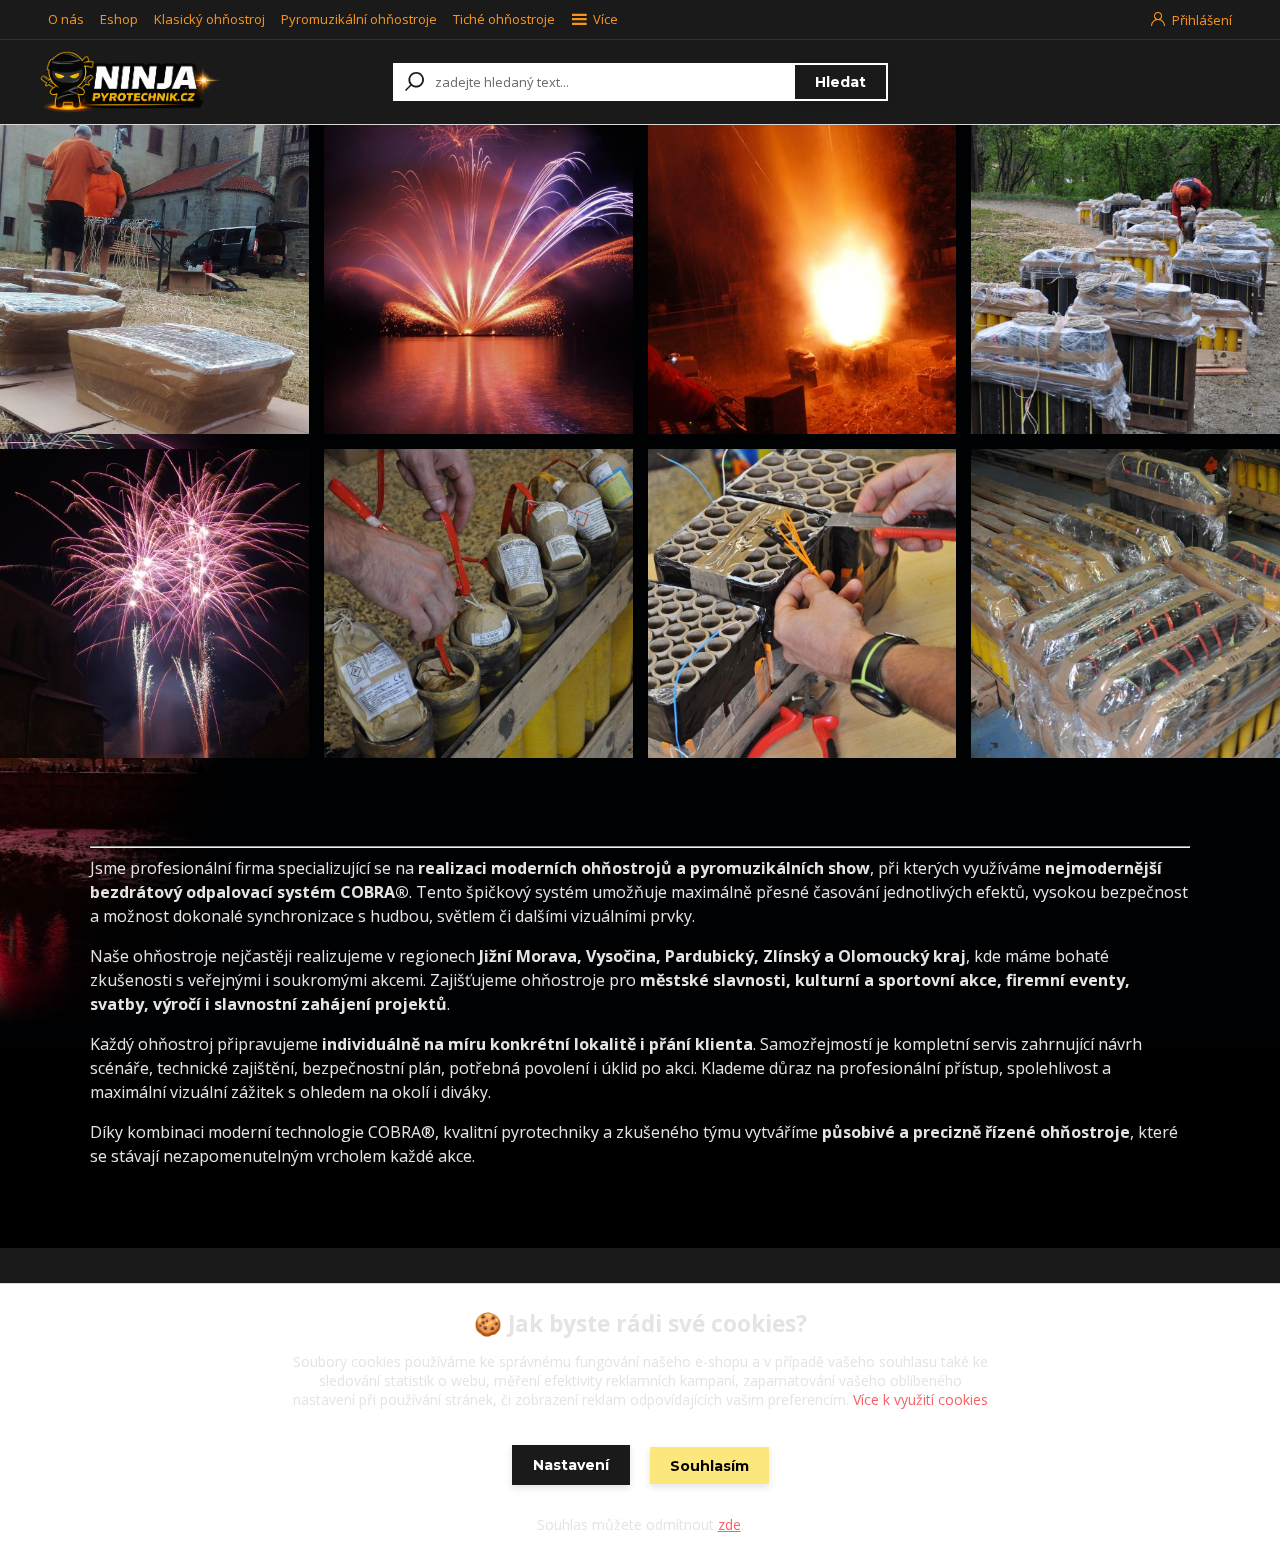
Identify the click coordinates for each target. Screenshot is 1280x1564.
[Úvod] (152, 82)
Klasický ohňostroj (209, 19)
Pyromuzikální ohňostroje (359, 19)
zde (729, 1524)
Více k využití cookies (920, 1399)
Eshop (119, 19)
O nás (66, 19)
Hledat (840, 82)
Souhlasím (709, 1466)
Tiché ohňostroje (504, 19)
